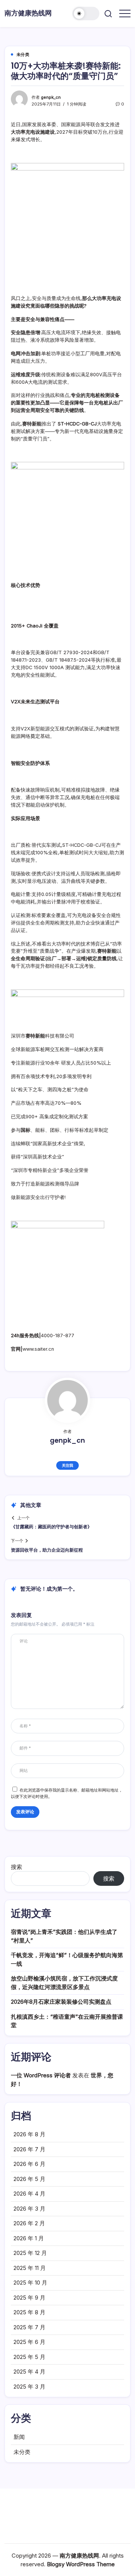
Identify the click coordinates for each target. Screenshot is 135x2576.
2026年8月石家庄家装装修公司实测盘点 (61, 2002)
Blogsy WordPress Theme (81, 2564)
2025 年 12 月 (30, 2253)
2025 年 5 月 (29, 2357)
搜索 (16, 1867)
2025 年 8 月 (29, 2312)
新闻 (19, 2437)
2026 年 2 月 (29, 2223)
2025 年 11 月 (30, 2268)
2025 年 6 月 (29, 2342)
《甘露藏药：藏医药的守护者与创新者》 (51, 1527)
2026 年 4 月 (29, 2194)
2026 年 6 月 (29, 2164)
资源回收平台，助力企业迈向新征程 (47, 1550)
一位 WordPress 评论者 (41, 2075)
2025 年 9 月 (29, 2298)
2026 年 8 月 (29, 2134)
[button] (86, 14)
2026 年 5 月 (29, 2179)
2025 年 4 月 (29, 2372)
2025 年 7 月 (29, 2327)
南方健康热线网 (28, 13)
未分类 (22, 2452)
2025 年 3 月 (29, 2387)
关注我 (67, 1465)
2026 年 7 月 (29, 2149)
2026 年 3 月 (29, 2209)
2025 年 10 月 (30, 2283)
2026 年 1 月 (29, 2238)
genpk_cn (51, 97)
